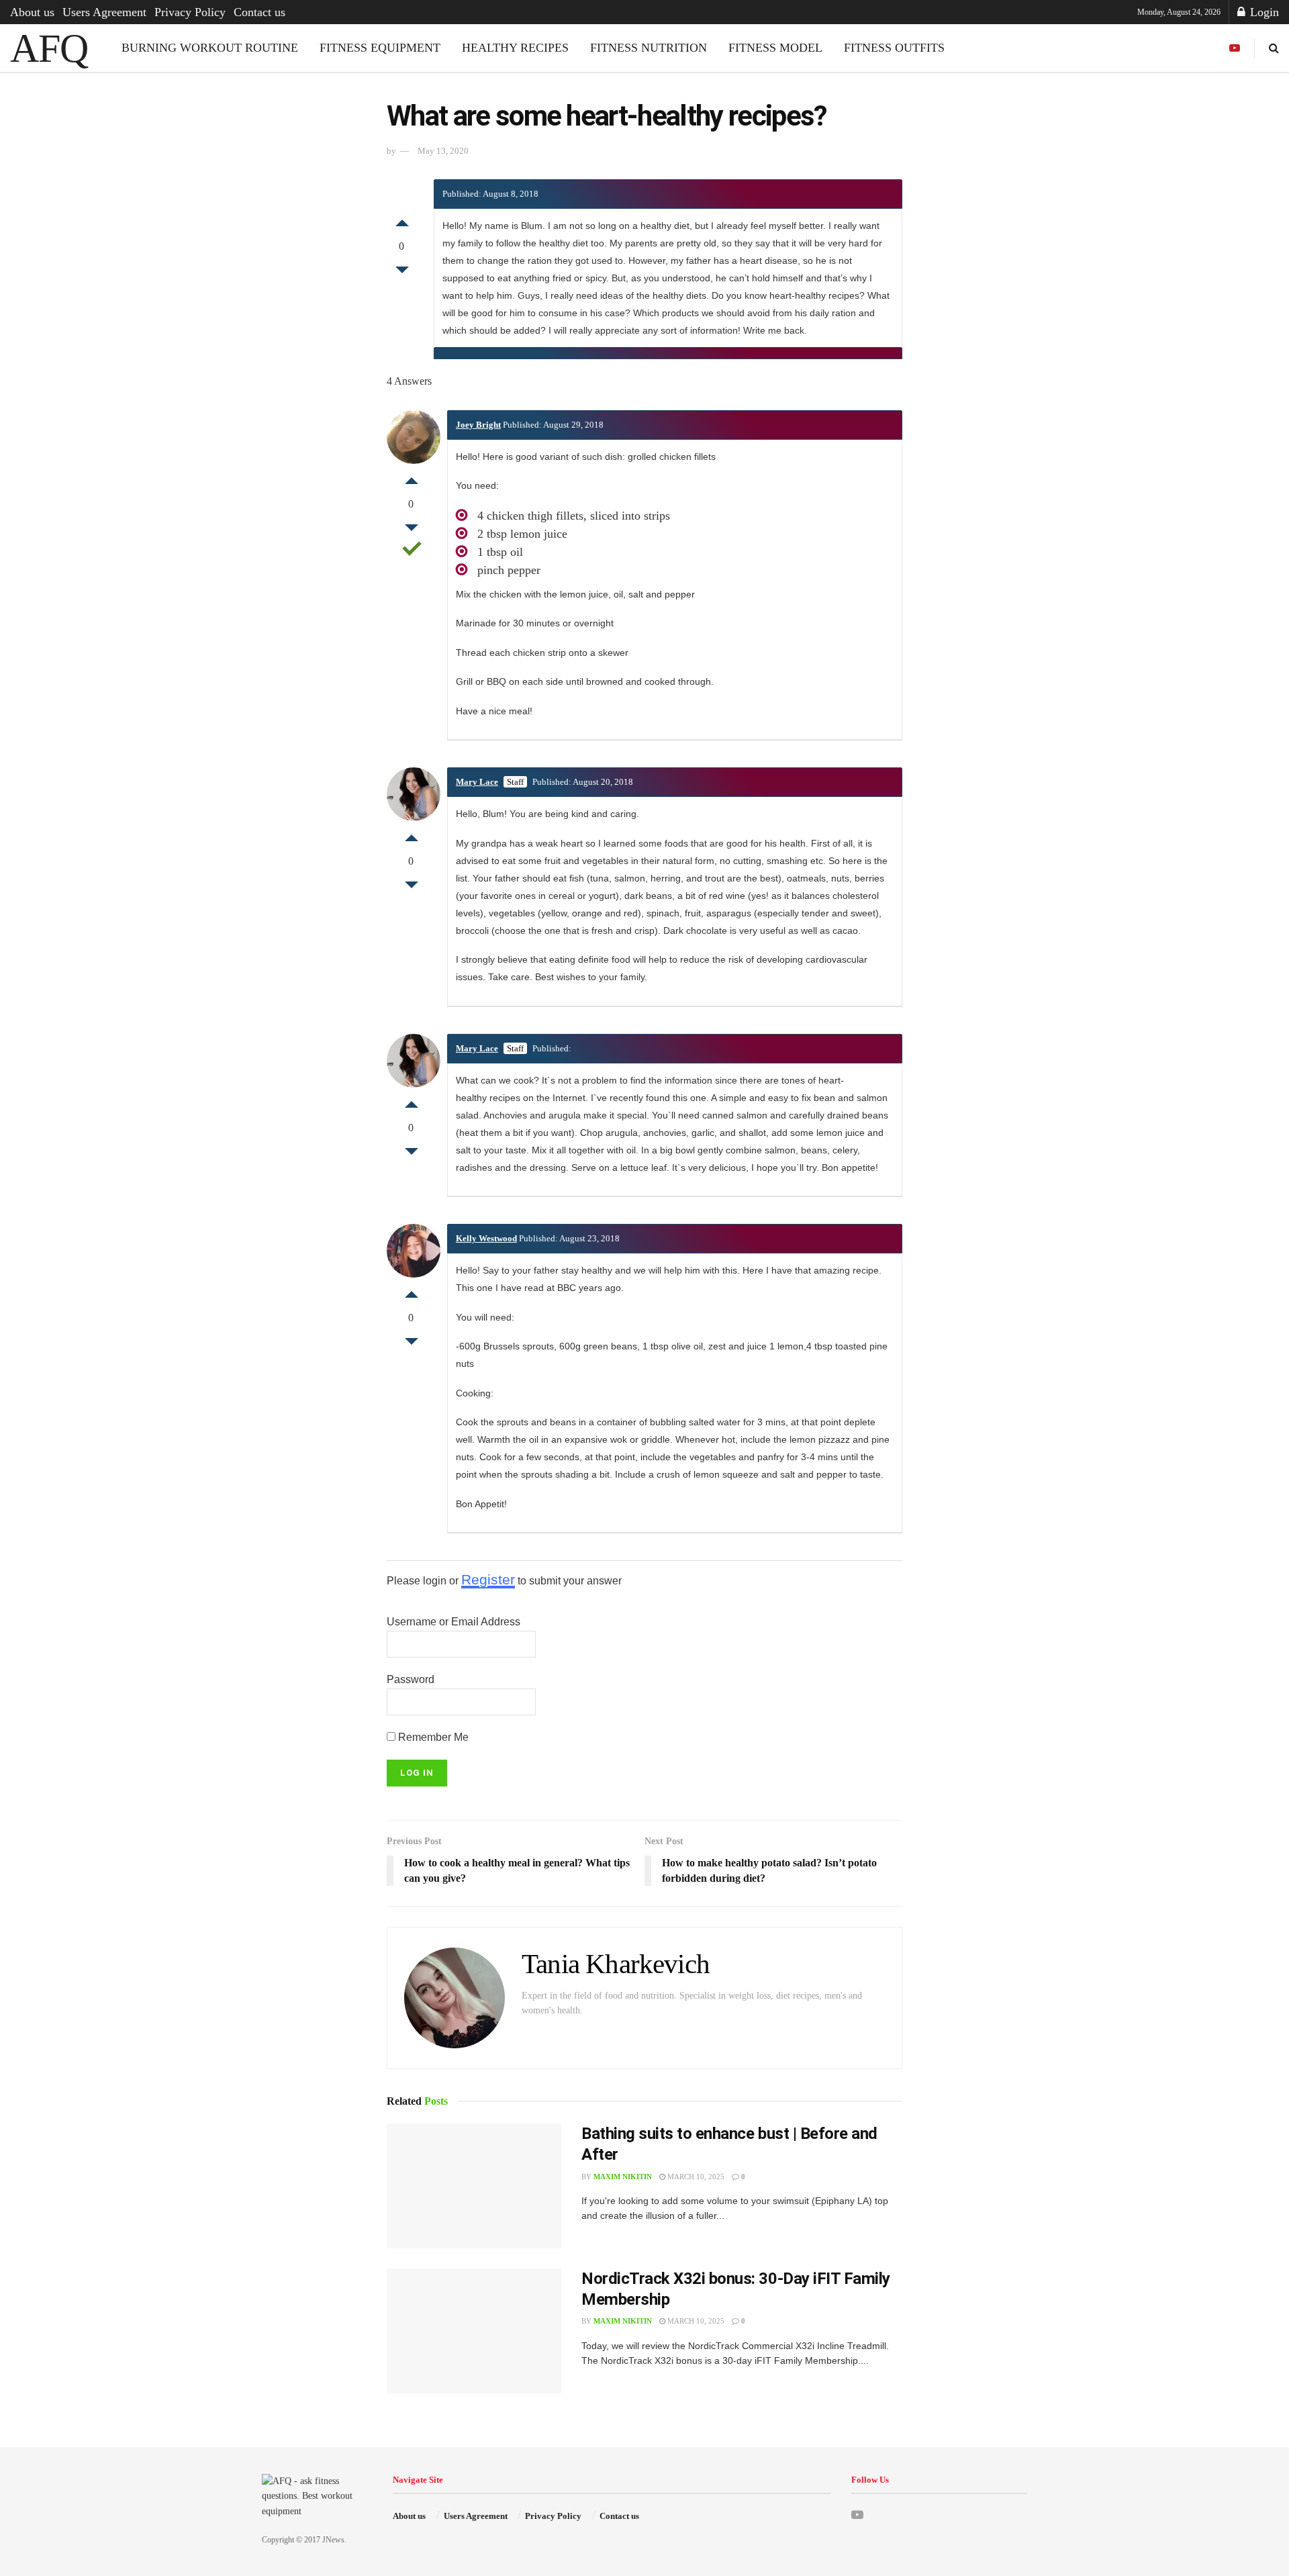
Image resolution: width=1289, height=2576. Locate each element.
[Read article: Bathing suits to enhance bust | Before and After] (474, 2186)
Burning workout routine (210, 48)
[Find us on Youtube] (1235, 48)
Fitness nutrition (649, 48)
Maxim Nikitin (623, 2177)
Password (411, 1679)
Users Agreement (104, 12)
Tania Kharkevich (616, 1964)
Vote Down (402, 273)
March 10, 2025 (695, 2177)
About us (32, 12)
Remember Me (432, 1737)
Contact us (259, 12)
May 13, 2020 (443, 151)
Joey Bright (478, 425)
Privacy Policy (190, 12)
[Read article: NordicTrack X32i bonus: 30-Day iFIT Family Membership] (474, 2331)
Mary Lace (477, 782)
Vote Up (402, 220)
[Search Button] (1274, 48)
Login (1263, 12)
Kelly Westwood (486, 1238)
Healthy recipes (515, 48)
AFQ (49, 48)
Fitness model (775, 48)
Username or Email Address (453, 1622)
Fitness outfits (894, 48)
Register (488, 1579)
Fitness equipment (380, 48)
